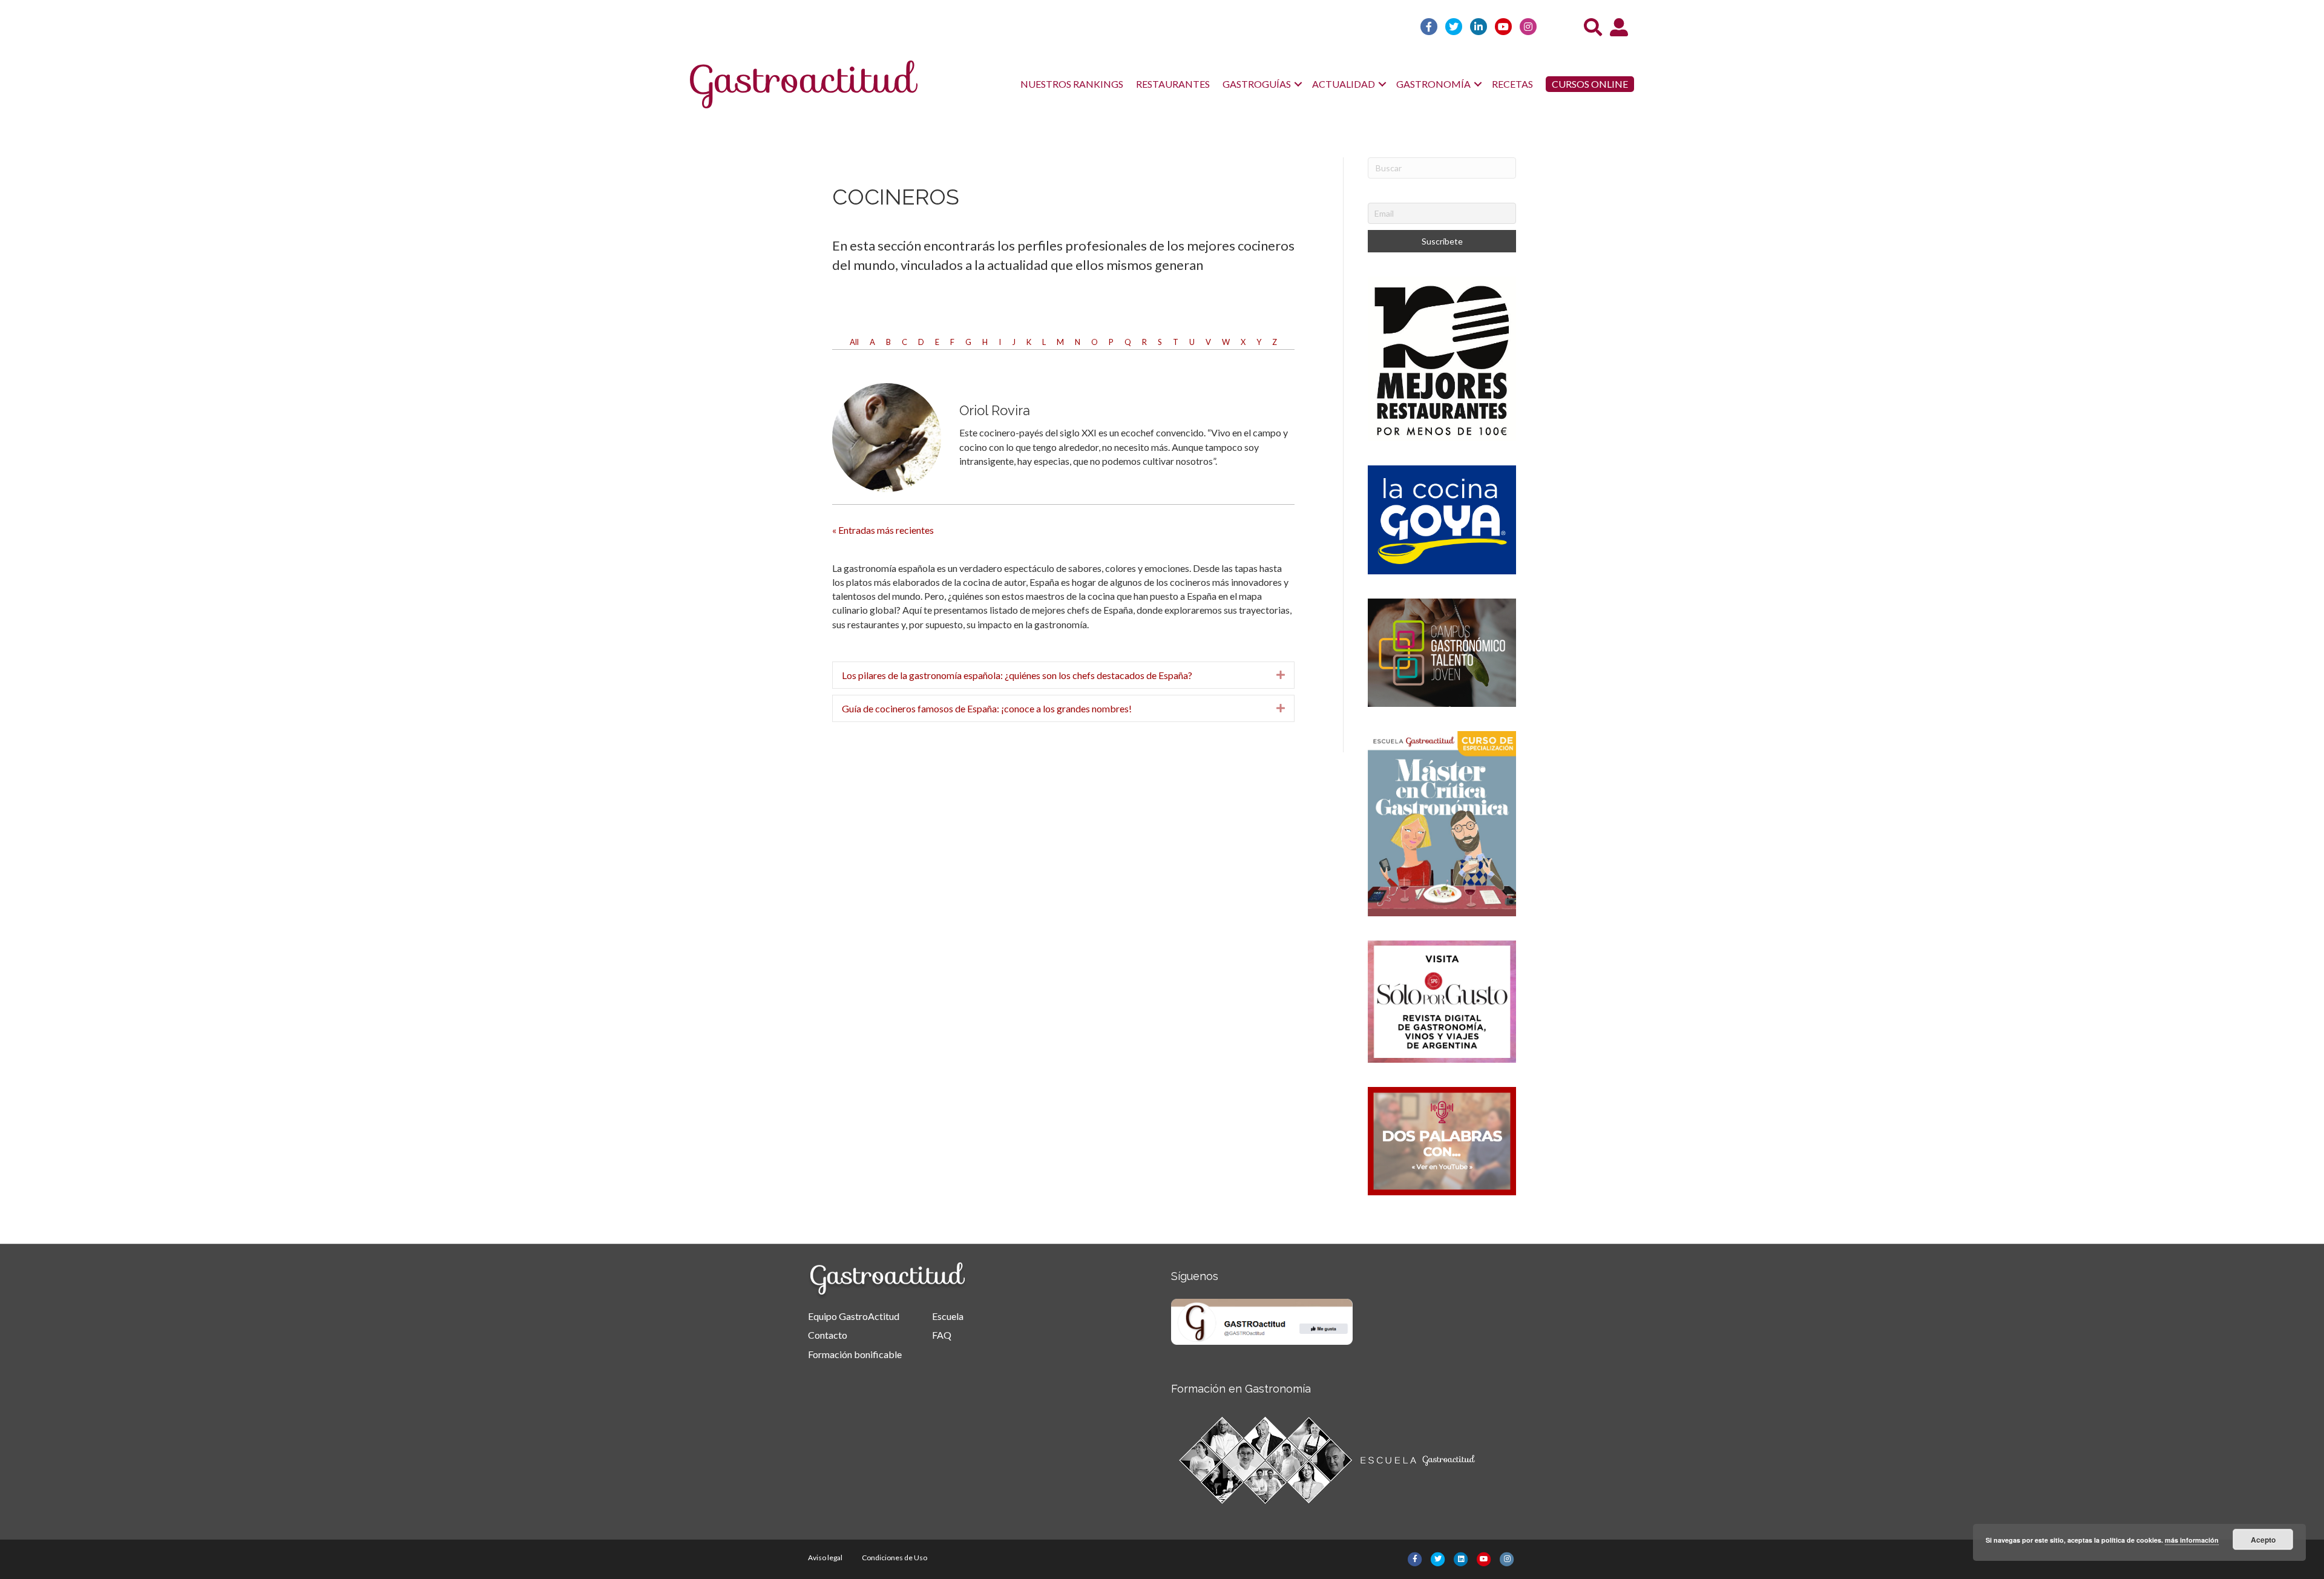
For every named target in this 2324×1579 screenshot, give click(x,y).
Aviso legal (825, 1558)
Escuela (948, 1316)
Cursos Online (1590, 84)
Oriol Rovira (995, 410)
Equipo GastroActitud (854, 1316)
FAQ (942, 1335)
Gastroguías (1257, 84)
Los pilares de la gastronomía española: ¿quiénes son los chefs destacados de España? (1017, 675)
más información (2192, 1540)
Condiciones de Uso (894, 1558)
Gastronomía (1433, 84)
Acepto (2263, 1540)
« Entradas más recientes (883, 530)
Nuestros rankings (1072, 84)
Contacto (828, 1335)
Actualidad (1344, 84)
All (854, 342)
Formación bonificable (855, 1354)
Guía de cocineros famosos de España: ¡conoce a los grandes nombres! (987, 708)
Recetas (1512, 84)
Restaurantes (1173, 84)
